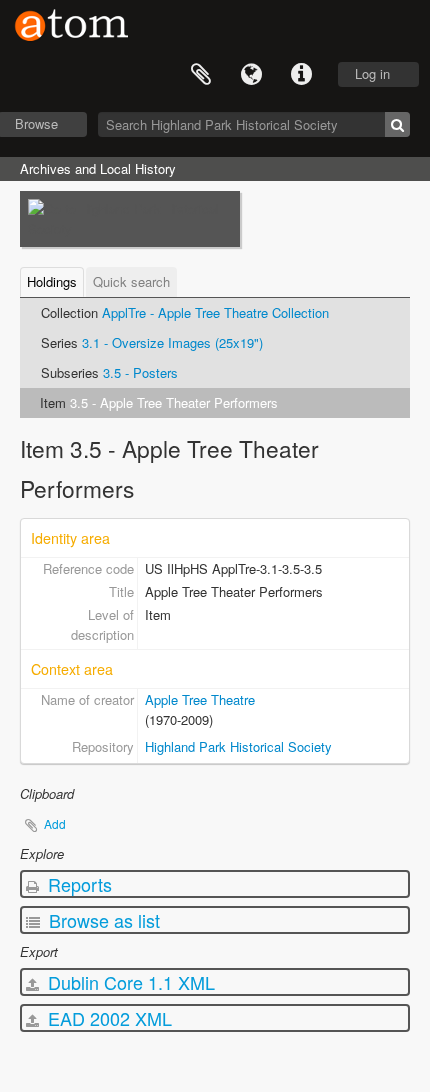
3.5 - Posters (140, 372)
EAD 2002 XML (107, 1018)
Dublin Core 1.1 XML (129, 982)
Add (55, 823)
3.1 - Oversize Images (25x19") (172, 342)
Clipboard (201, 75)
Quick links (301, 75)
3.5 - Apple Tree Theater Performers (174, 402)
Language (251, 75)
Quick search (131, 281)
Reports (77, 884)
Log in (372, 73)
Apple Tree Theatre (200, 699)
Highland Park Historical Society (238, 746)
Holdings (52, 281)
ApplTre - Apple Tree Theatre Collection (215, 312)
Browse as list (102, 920)
